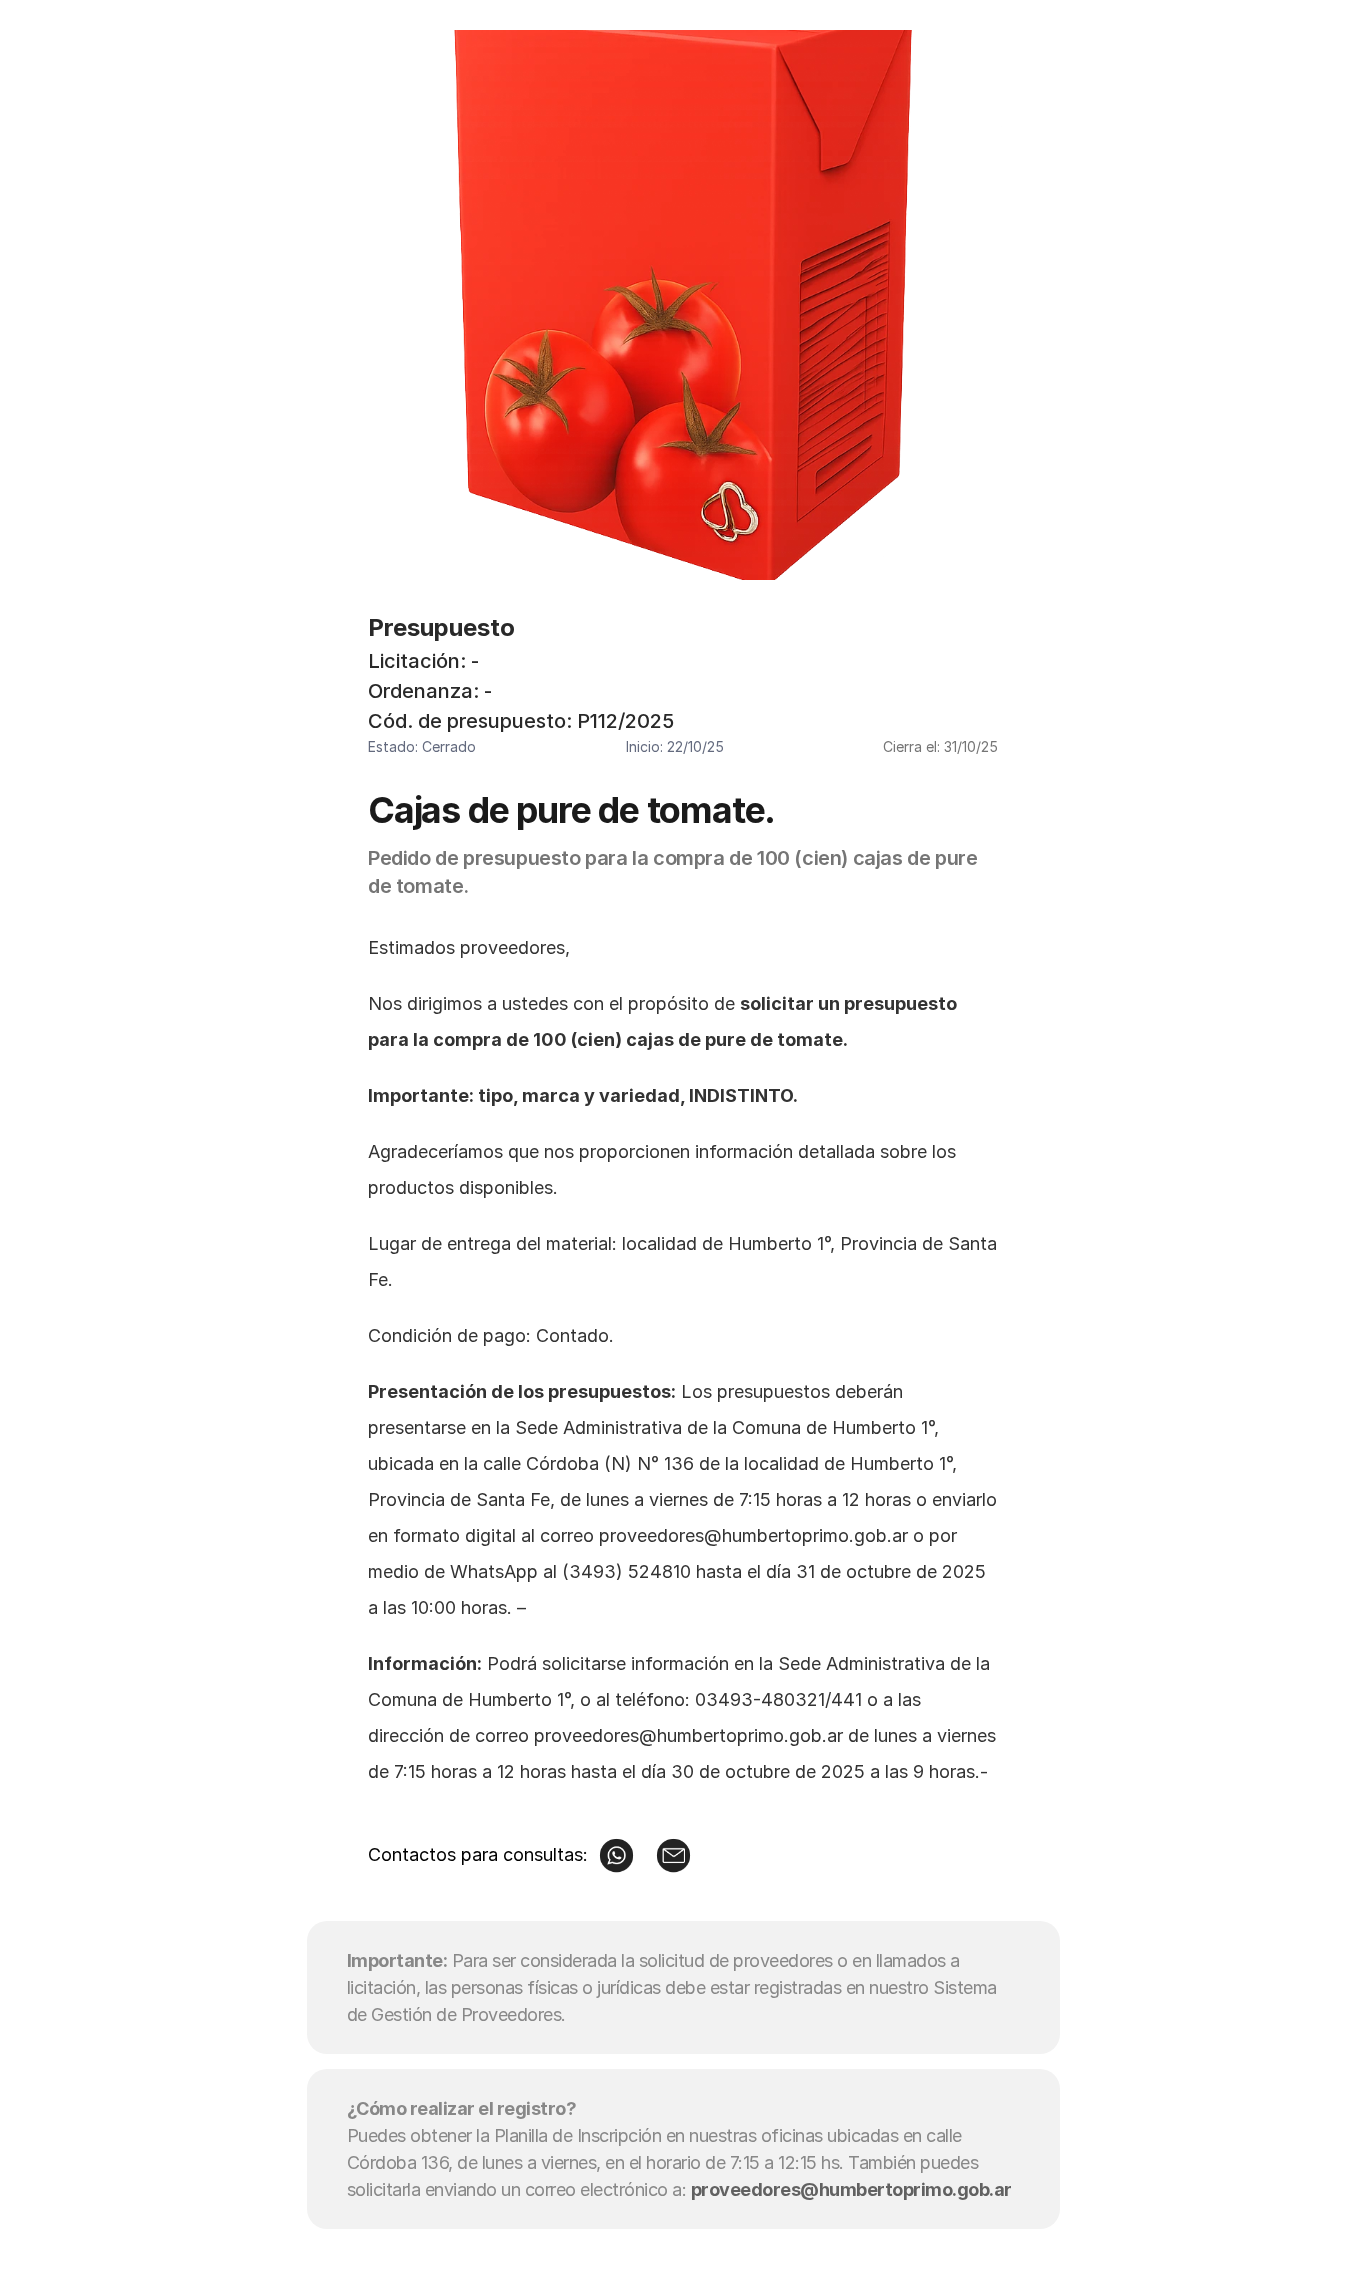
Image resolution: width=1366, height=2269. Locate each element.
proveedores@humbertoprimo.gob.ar (753, 1535)
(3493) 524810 (626, 1571)
